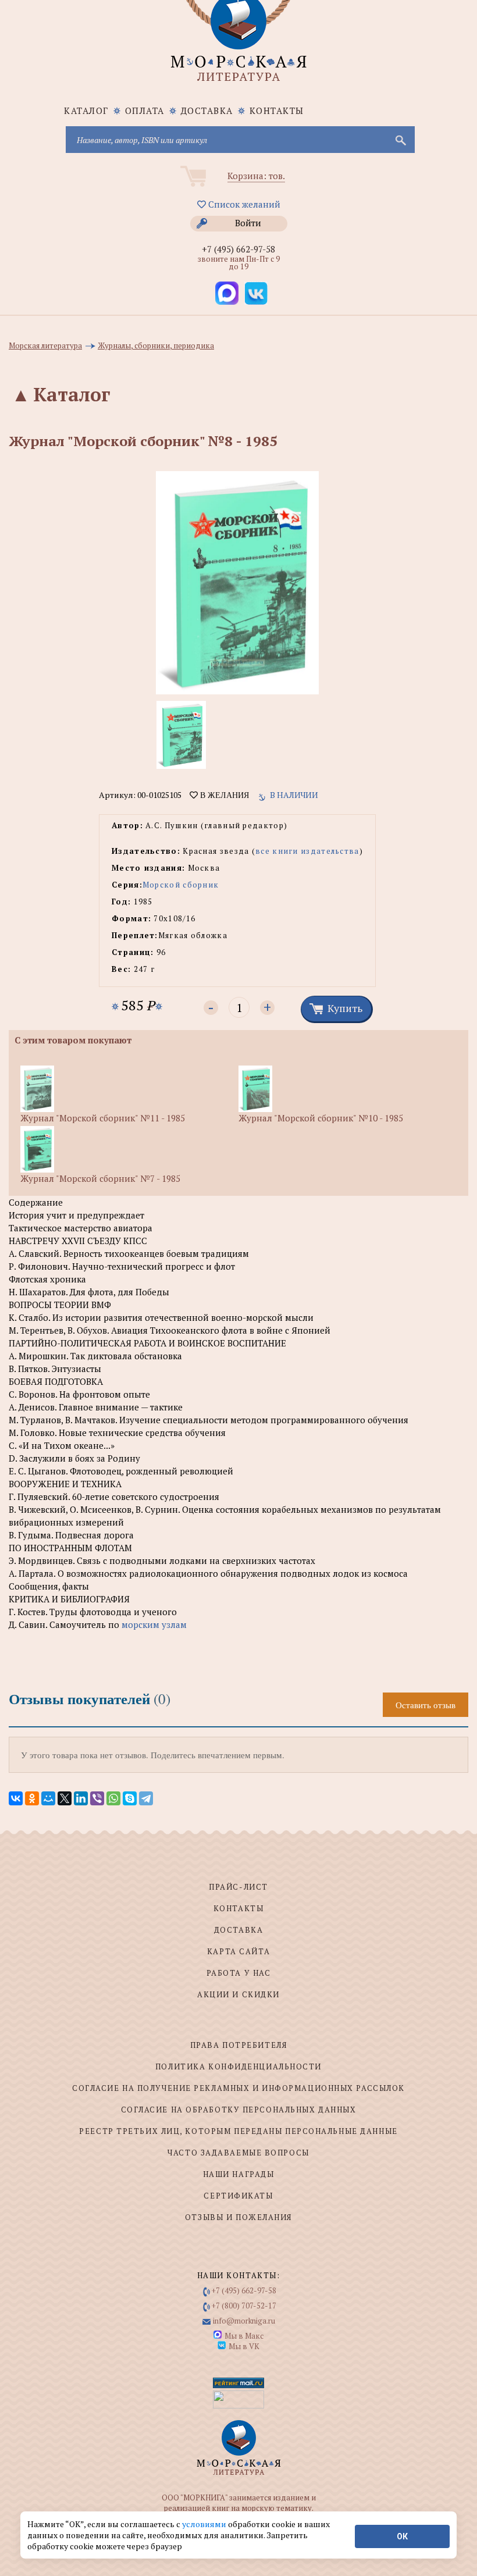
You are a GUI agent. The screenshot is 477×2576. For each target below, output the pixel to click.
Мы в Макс (244, 2336)
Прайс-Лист (238, 1887)
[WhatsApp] (113, 1798)
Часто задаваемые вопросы (238, 2153)
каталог (86, 111)
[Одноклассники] (32, 1798)
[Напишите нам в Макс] (227, 293)
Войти (248, 223)
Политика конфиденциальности (238, 2066)
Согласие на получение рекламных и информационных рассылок (238, 2088)
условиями (205, 2524)
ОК (402, 2536)
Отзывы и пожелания (238, 2217)
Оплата (145, 111)
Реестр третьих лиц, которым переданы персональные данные (238, 2131)
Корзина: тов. (256, 176)
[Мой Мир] (48, 1798)
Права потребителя (239, 2045)
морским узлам (154, 1624)
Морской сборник (181, 885)
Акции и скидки (238, 1994)
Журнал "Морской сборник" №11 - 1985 (103, 1118)
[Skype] (130, 1798)
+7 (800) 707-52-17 (244, 2306)
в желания (223, 795)
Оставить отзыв (426, 1705)
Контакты (277, 111)
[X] (65, 1798)
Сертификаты (238, 2196)
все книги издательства (307, 851)
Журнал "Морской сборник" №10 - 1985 (321, 1118)
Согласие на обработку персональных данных (239, 2110)
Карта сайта (238, 1951)
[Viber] (97, 1798)
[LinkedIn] (81, 1798)
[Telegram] (146, 1798)
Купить (345, 1008)
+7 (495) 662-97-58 (238, 249)
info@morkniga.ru (244, 2321)
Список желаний (243, 204)
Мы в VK (244, 2346)
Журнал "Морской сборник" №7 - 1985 (100, 1178)
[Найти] (400, 140)
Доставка (207, 111)
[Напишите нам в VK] (256, 293)
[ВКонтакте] (16, 1798)
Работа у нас (239, 1973)
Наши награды (239, 2174)
